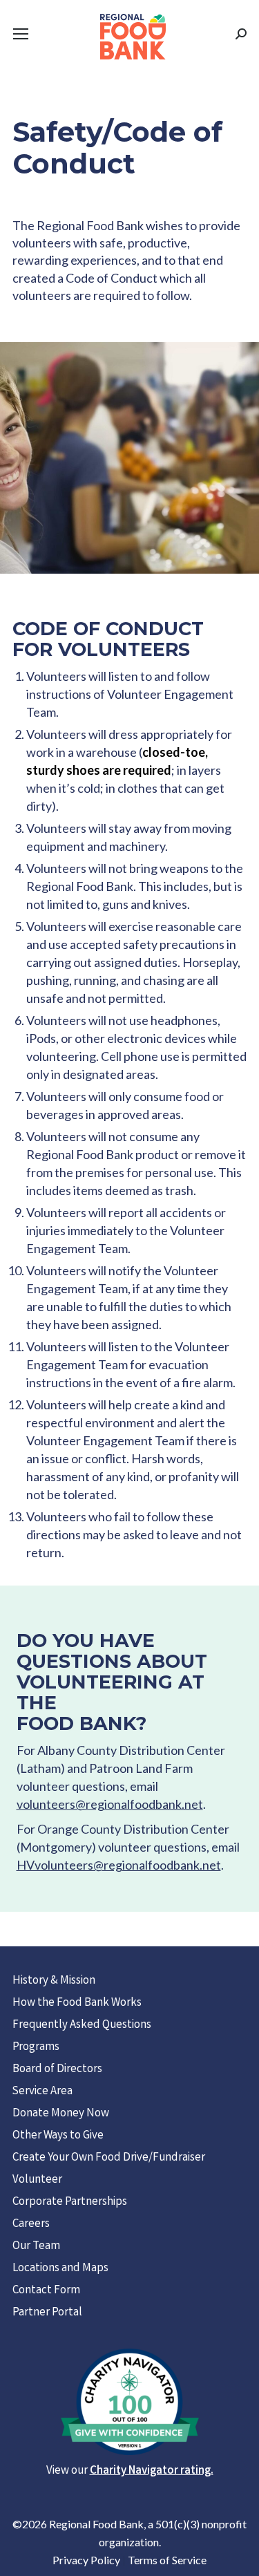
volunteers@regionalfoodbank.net (110, 1804)
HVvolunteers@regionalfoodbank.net (119, 1865)
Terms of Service (167, 2560)
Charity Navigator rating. (152, 2471)
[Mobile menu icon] (21, 34)
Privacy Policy (86, 2560)
